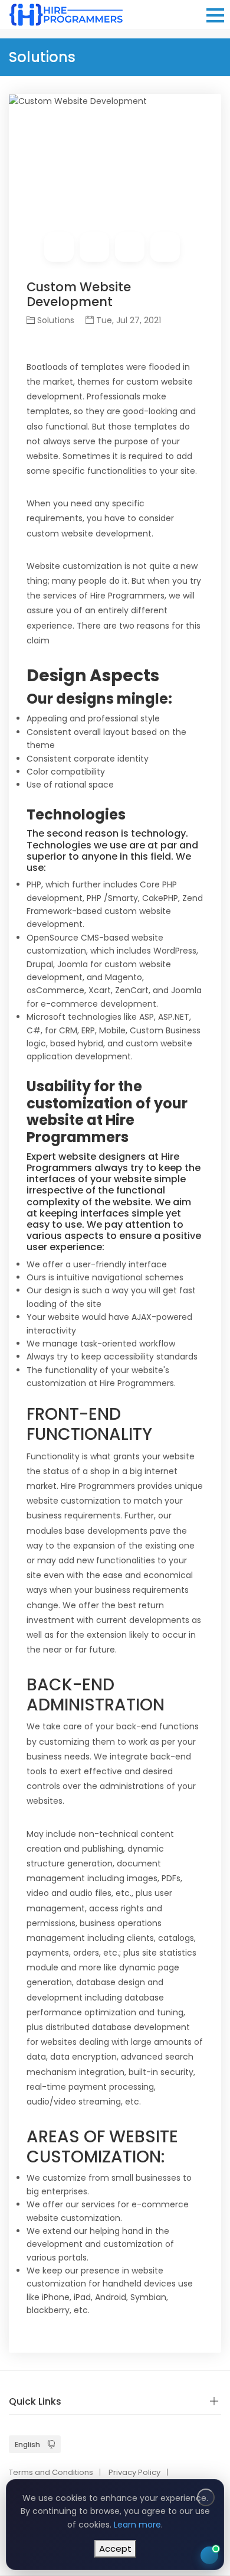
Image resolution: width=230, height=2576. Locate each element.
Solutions (56, 320)
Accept (115, 2549)
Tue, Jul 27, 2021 (127, 320)
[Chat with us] (209, 2555)
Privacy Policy (134, 2472)
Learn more (137, 2525)
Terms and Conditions (51, 2472)
